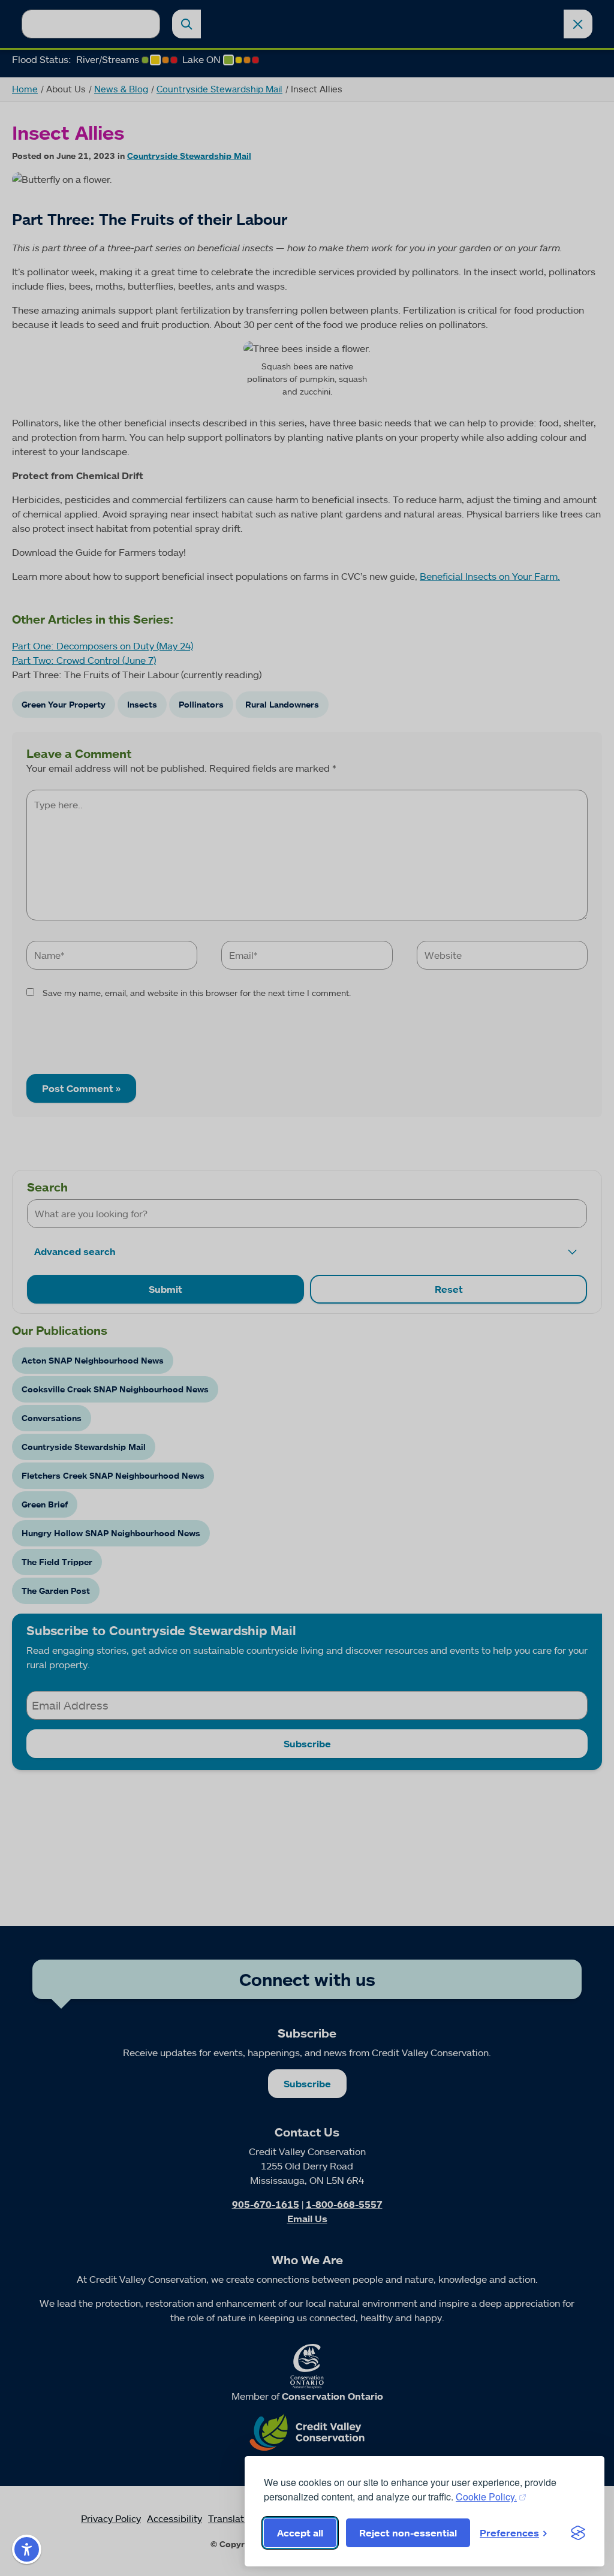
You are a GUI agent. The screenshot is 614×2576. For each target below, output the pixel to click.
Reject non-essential (408, 2533)
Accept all (300, 2533)
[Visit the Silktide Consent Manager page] (578, 2533)
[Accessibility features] (27, 2549)
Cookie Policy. (486, 2497)
